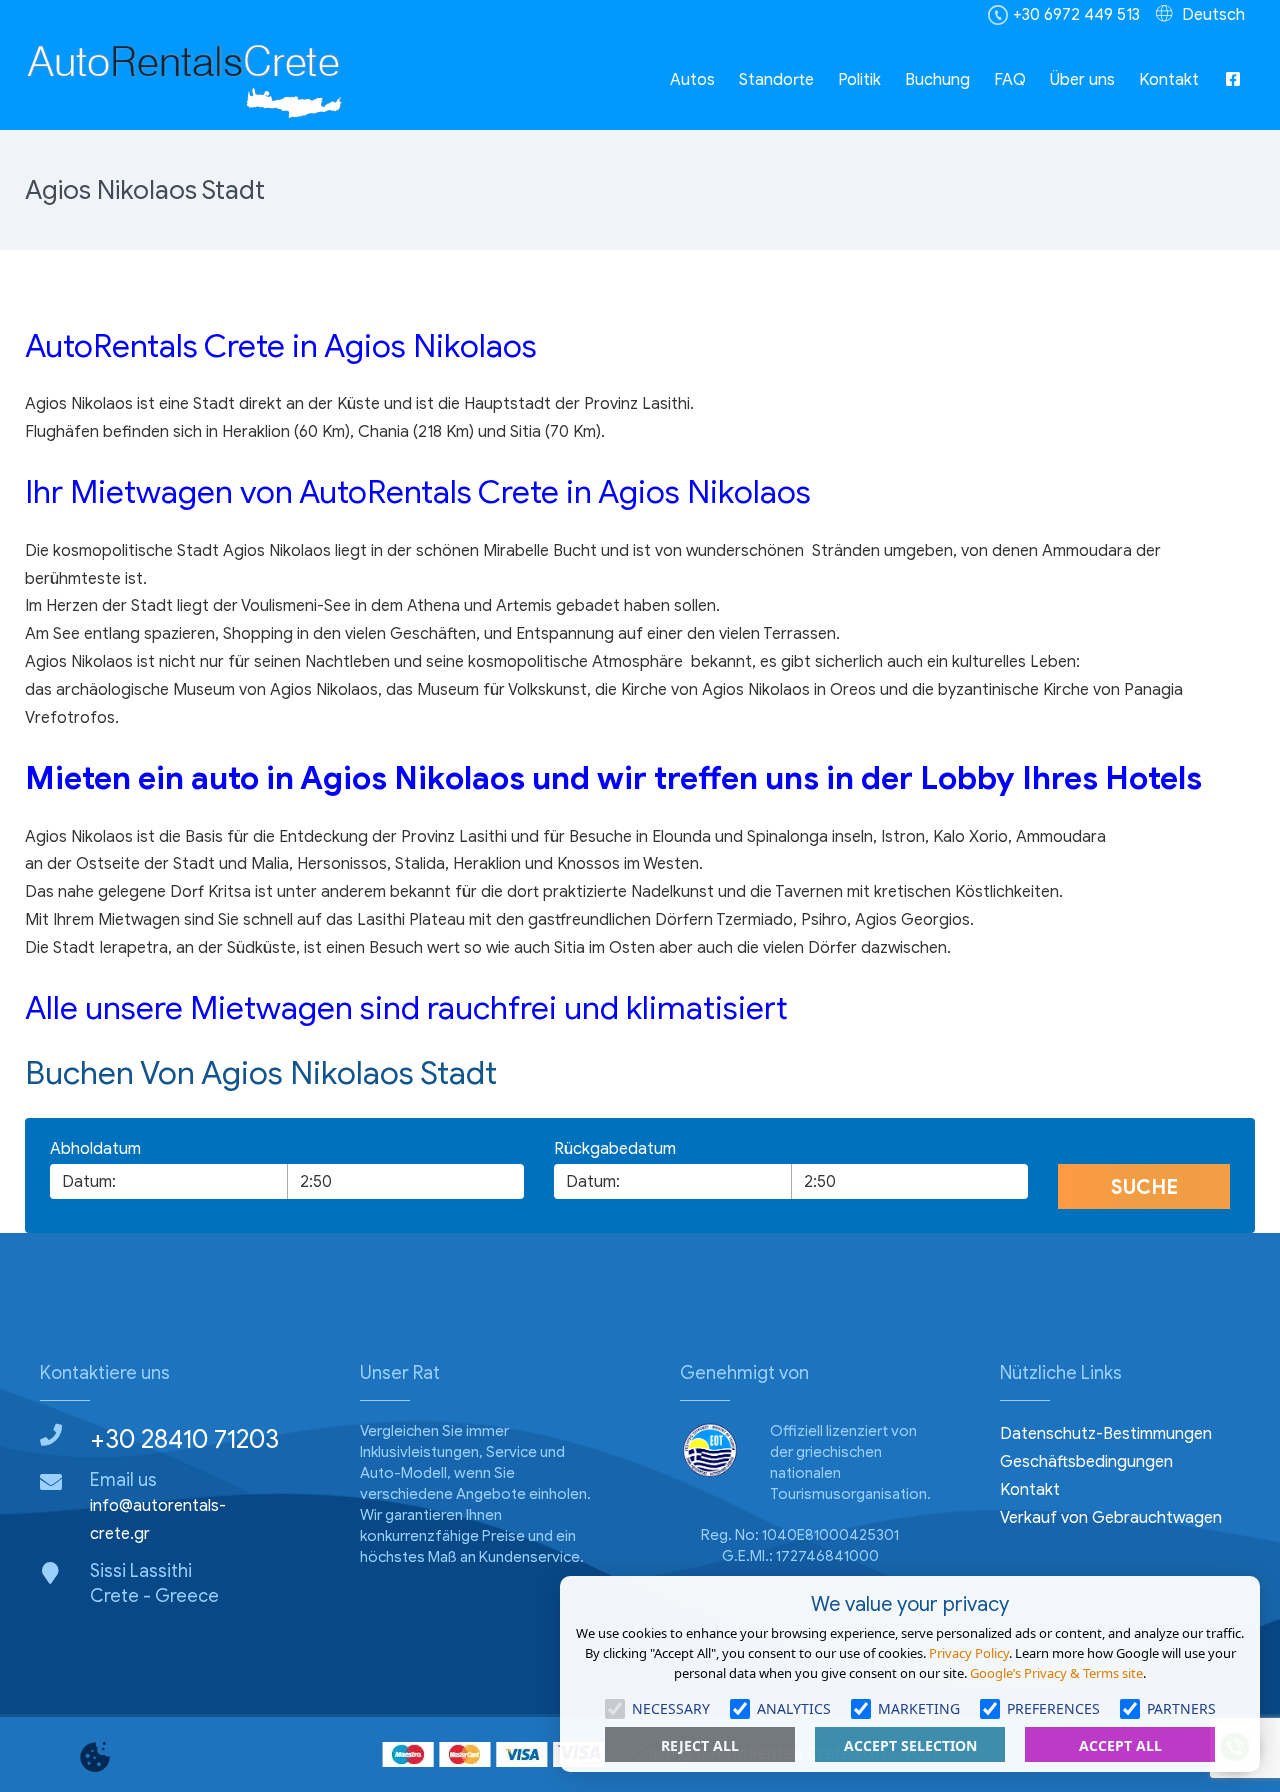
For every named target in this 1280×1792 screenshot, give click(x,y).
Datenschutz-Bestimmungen (1106, 1434)
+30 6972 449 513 (1076, 15)
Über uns (1082, 80)
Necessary (671, 1708)
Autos (692, 80)
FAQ (1010, 80)
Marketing (919, 1708)
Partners (1181, 1708)
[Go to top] (32, 1680)
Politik (859, 80)
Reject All (700, 1745)
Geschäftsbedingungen (1086, 1462)
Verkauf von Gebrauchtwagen (1111, 1518)
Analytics (794, 1708)
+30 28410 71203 (184, 1439)
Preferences (1053, 1708)
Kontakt (1169, 80)
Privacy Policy (969, 1653)
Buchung (937, 80)
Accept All (1120, 1745)
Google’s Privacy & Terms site (1056, 1673)
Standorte (776, 80)
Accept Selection (910, 1745)
